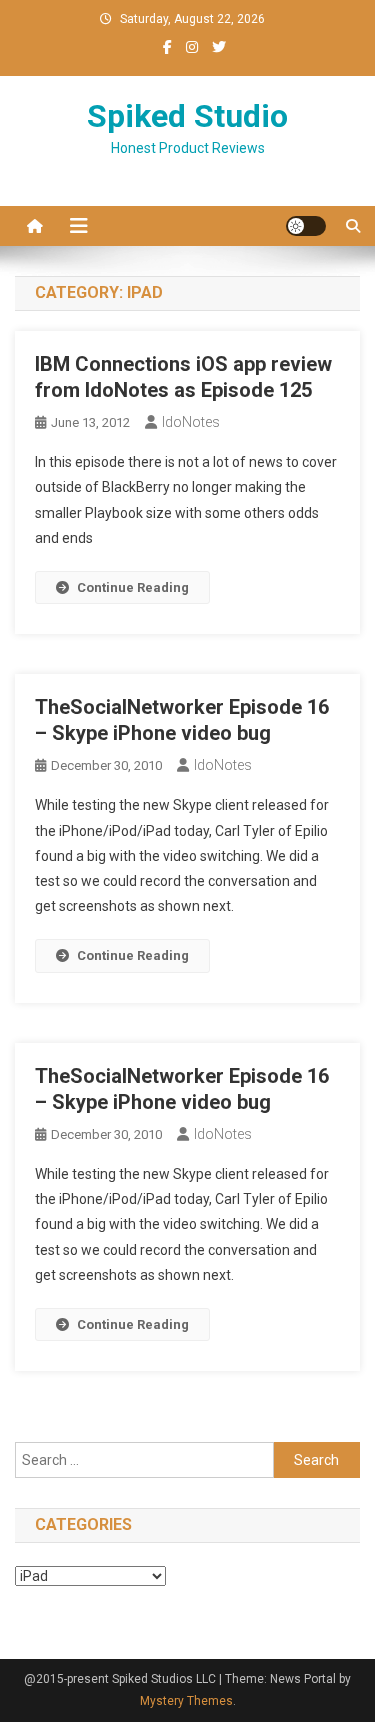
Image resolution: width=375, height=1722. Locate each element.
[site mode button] (306, 226)
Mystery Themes (186, 1701)
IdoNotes (191, 422)
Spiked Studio (187, 116)
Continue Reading (133, 587)
